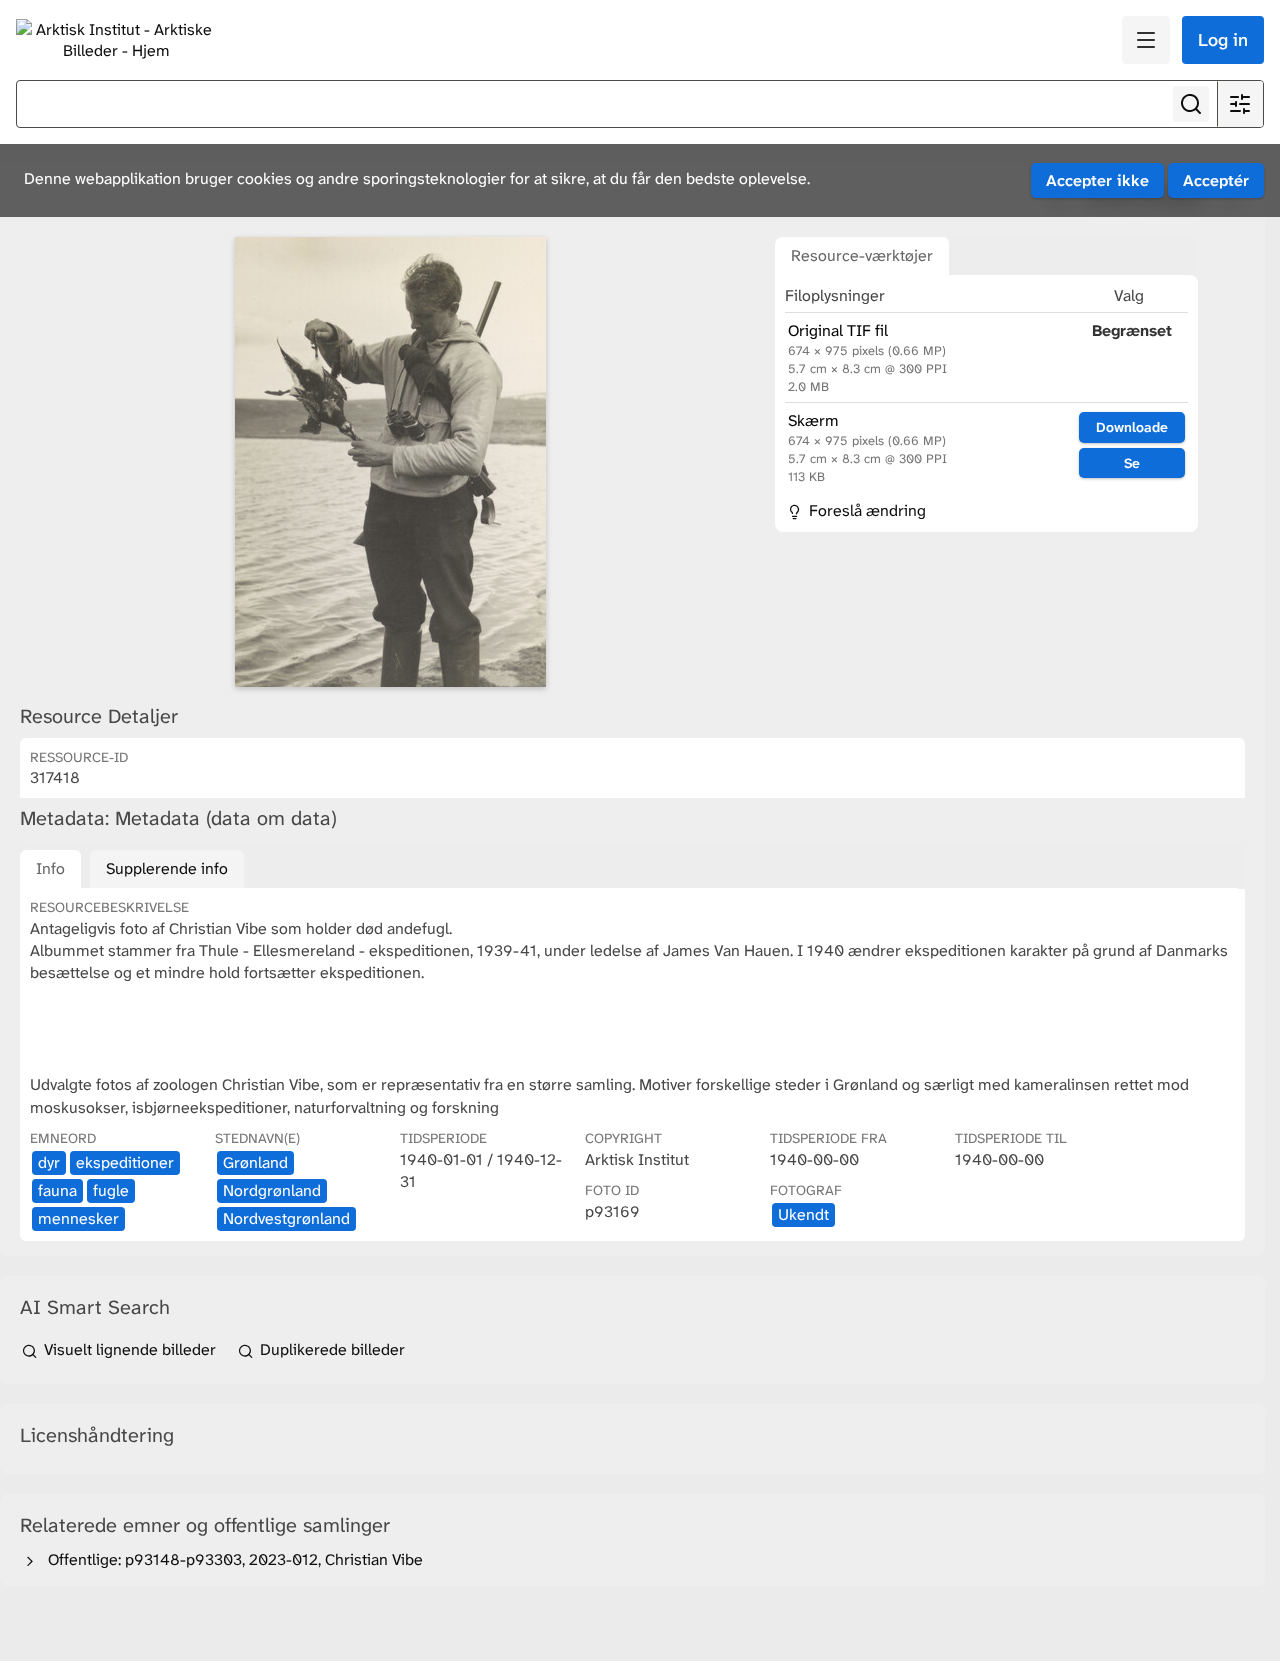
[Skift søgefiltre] (1240, 104)
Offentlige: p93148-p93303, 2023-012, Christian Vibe (231, 1559)
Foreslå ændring (865, 510)
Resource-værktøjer (862, 255)
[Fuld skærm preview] (390, 462)
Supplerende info (167, 868)
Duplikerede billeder (330, 1349)
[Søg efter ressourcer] (1191, 104)
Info (50, 868)
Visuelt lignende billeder (130, 1349)
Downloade (1132, 427)
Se (1132, 463)
